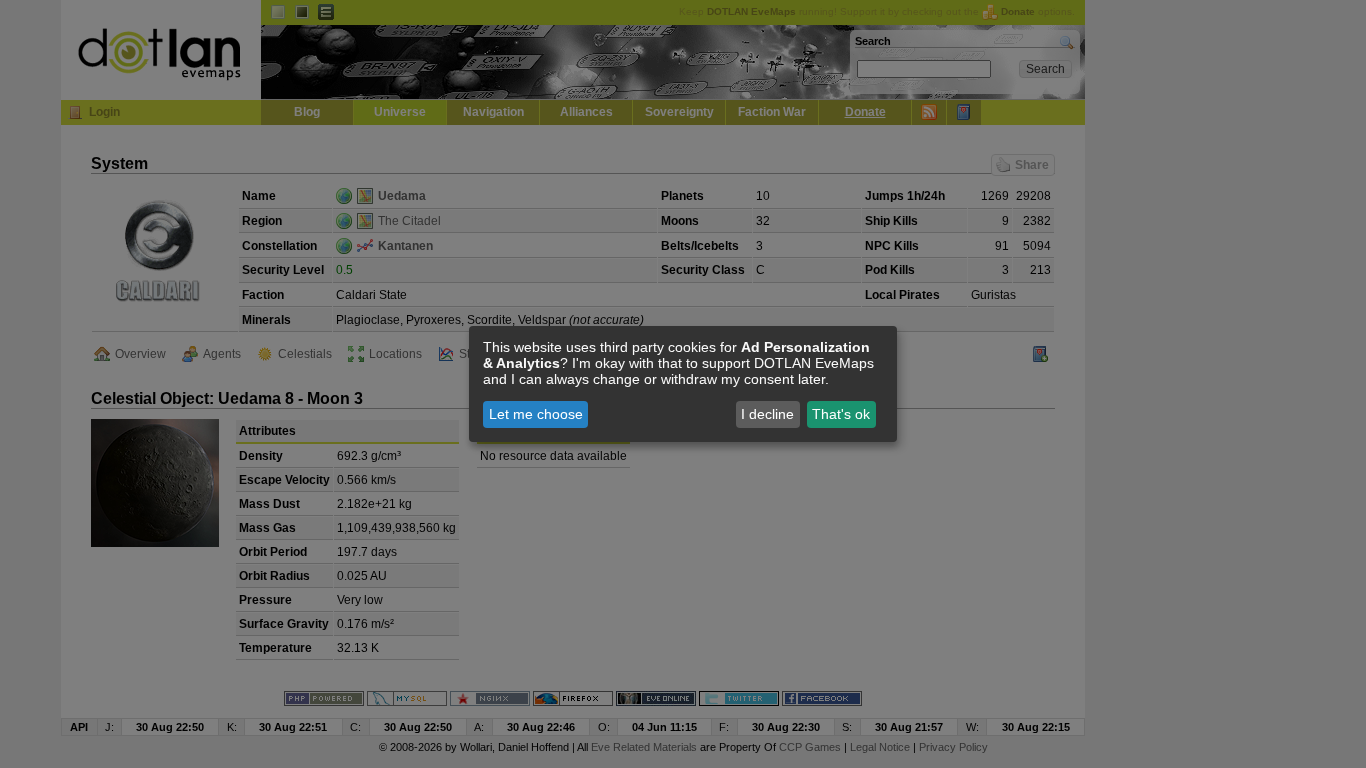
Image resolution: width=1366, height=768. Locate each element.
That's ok (841, 414)
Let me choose (536, 414)
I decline (767, 414)
